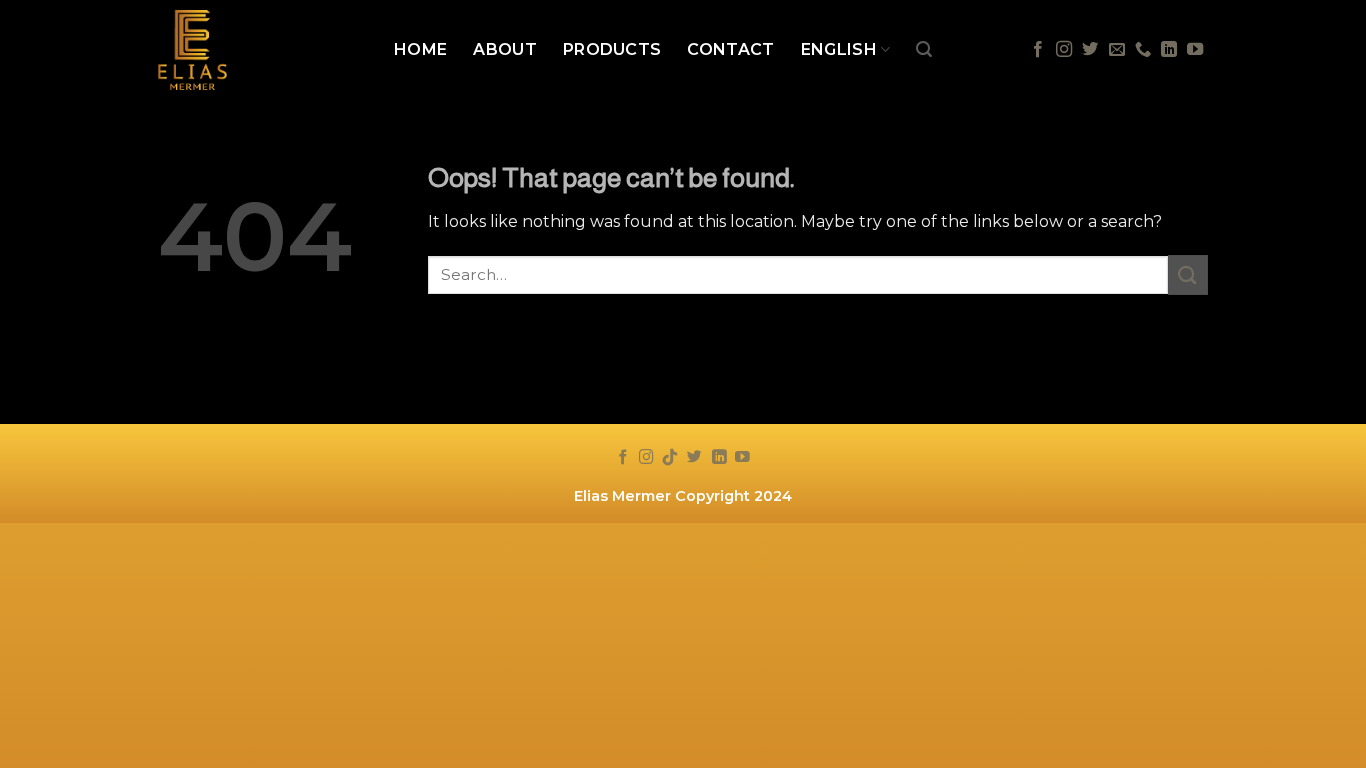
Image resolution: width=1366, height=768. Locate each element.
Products (612, 49)
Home (420, 49)
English (839, 49)
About (505, 49)
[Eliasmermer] (261, 50)
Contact (730, 49)
